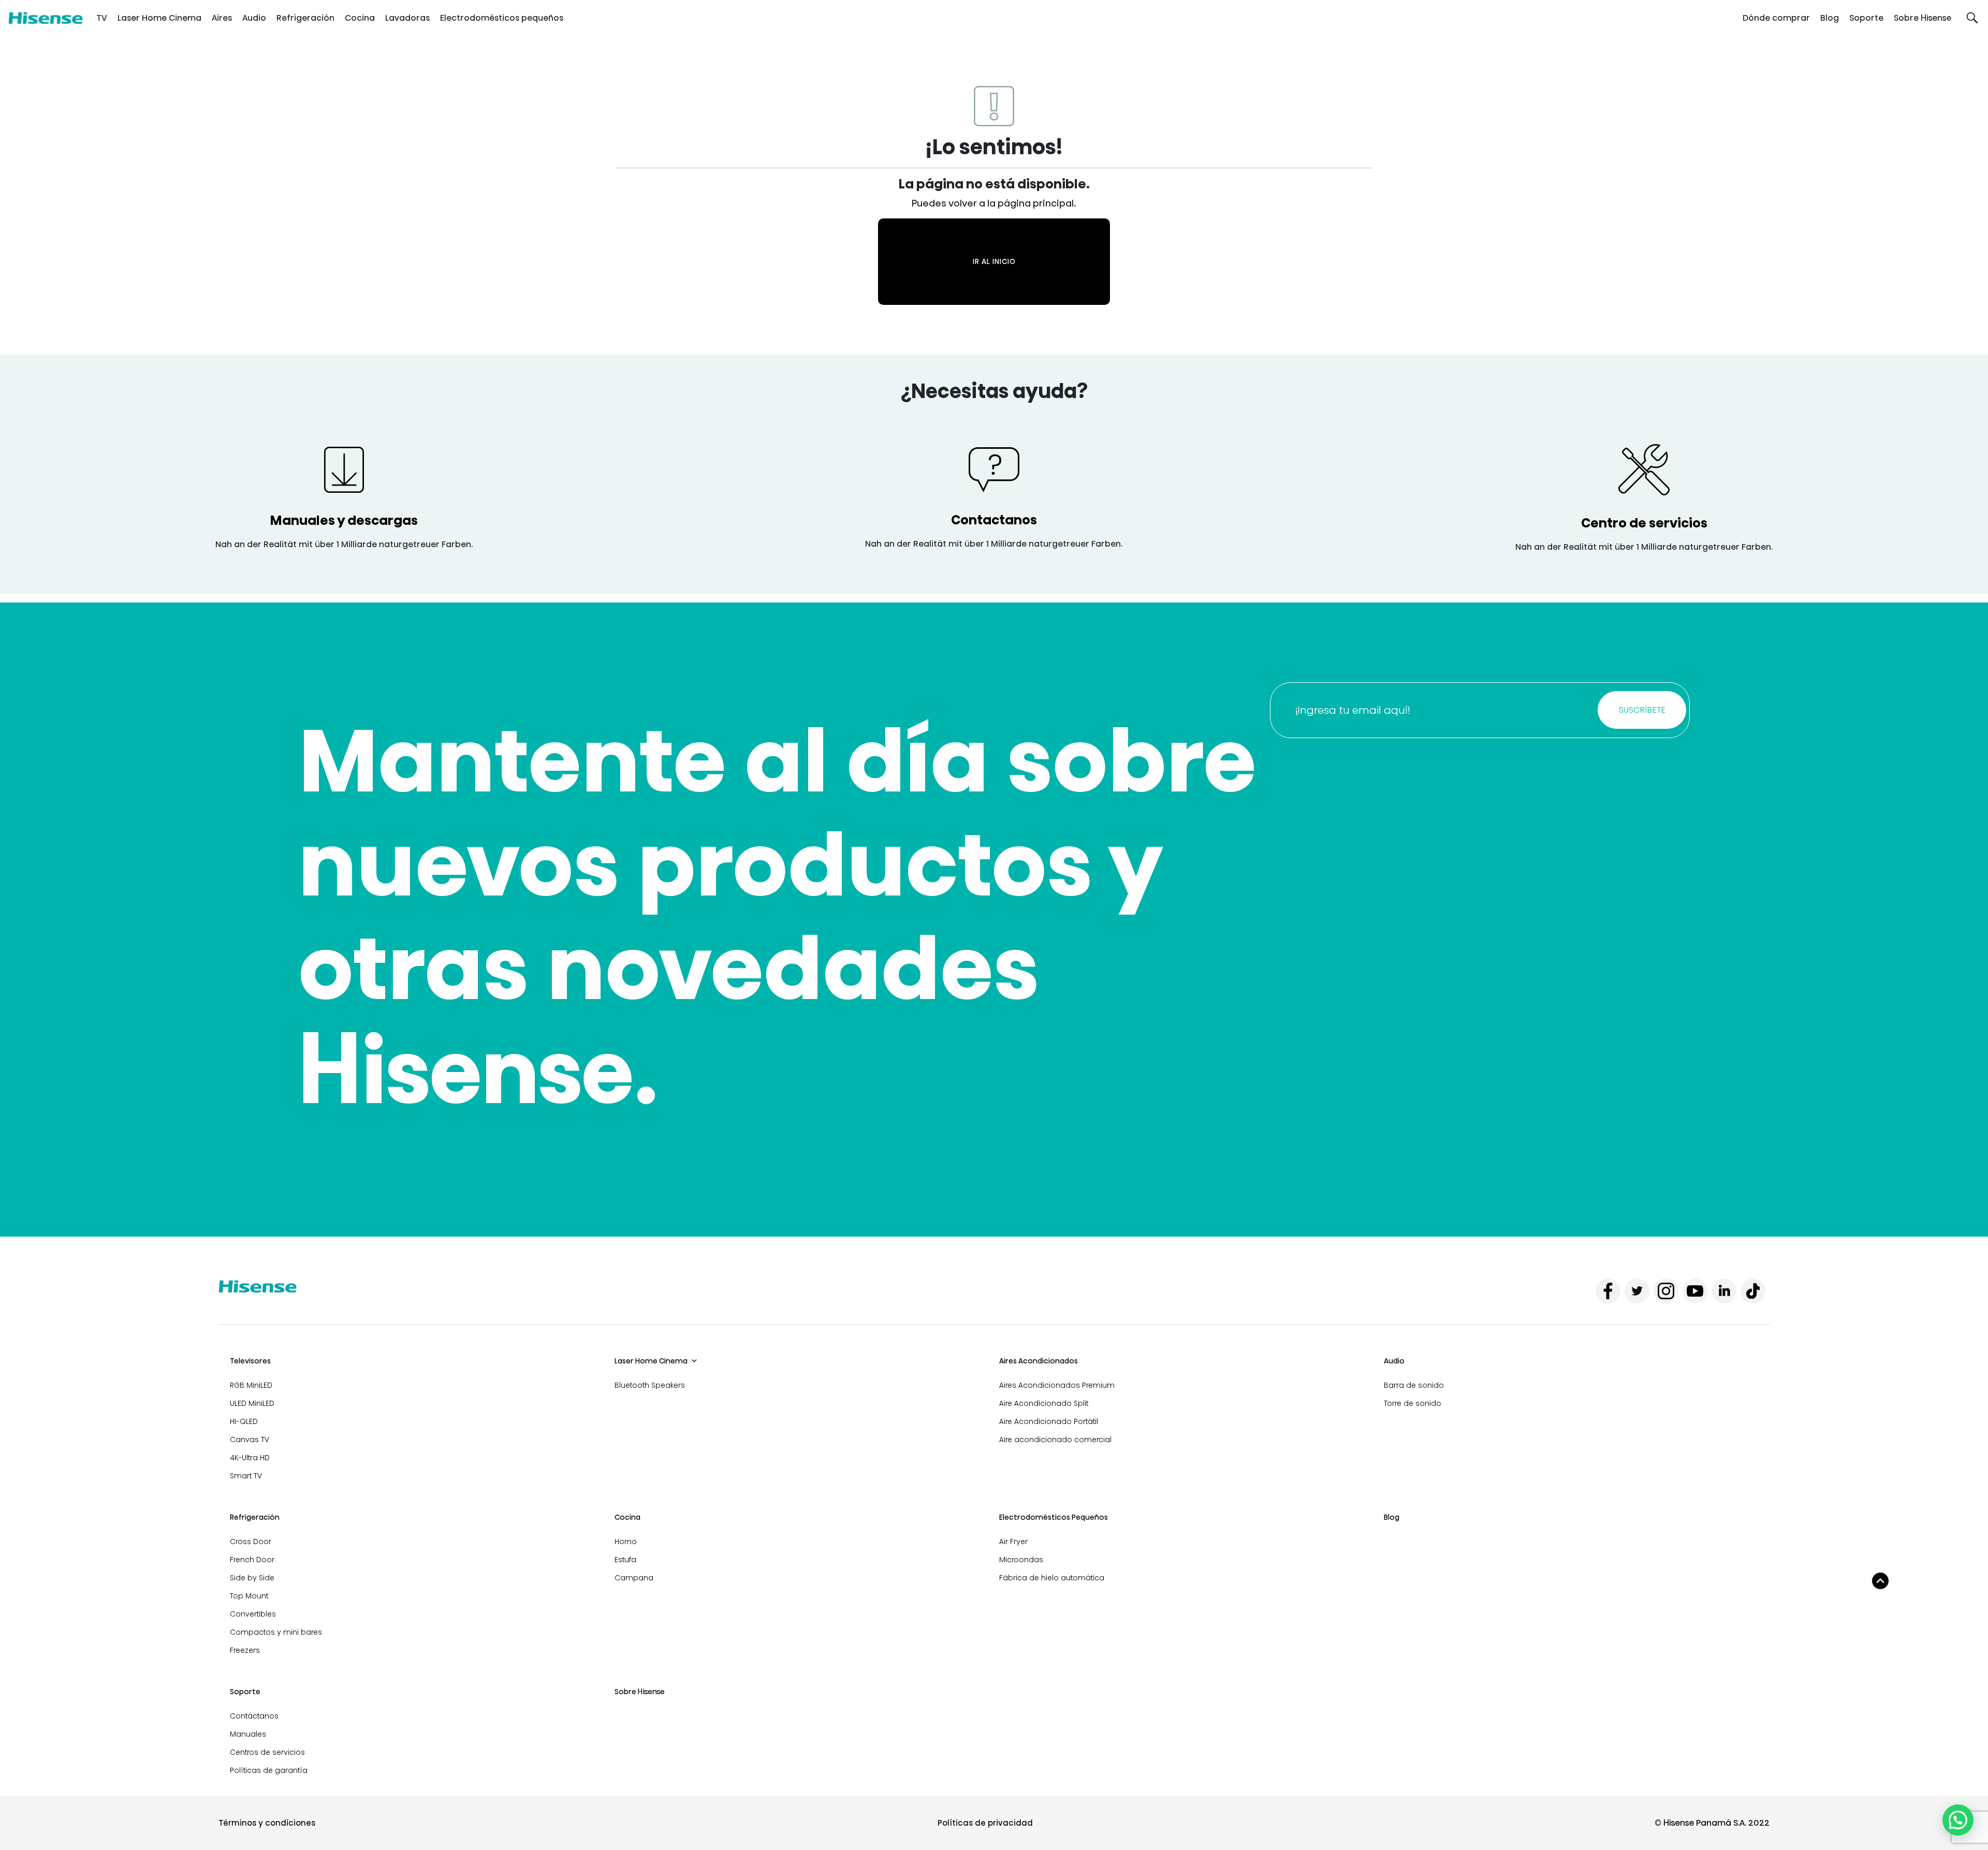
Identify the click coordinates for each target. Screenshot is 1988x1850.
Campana (634, 1578)
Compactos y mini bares (276, 1632)
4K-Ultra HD (250, 1458)
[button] (1972, 18)
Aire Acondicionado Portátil (1049, 1421)
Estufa (625, 1560)
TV (102, 18)
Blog (1830, 18)
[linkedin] (1724, 1291)
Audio (254, 18)
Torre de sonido (1413, 1403)
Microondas (1021, 1560)
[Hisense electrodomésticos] (46, 18)
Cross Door (251, 1541)
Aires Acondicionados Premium (1057, 1385)
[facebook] (1608, 1291)
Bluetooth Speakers (650, 1385)
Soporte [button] (1866, 18)
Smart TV (246, 1476)
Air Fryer (1013, 1541)
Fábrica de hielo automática (1052, 1578)
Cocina (360, 18)
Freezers (245, 1650)
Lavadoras (407, 18)
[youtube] (1695, 1291)
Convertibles (253, 1614)
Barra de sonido (1414, 1385)
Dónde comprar (1776, 18)
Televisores (250, 1361)
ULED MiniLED (252, 1403)
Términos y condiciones (267, 1823)
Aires (222, 18)
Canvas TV (250, 1440)
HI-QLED (244, 1421)
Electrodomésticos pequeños (502, 18)
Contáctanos (254, 1716)
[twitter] (1637, 1291)
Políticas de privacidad (985, 1823)
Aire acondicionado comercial (1055, 1440)
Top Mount (249, 1596)
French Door (252, 1560)
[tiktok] (1753, 1291)
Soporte (245, 1692)
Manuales (248, 1734)
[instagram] (1666, 1291)
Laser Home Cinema (159, 18)
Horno (626, 1541)
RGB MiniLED (251, 1385)
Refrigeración (305, 18)
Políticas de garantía (269, 1770)
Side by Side (252, 1578)
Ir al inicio (994, 261)
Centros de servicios (267, 1752)
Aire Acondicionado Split (1044, 1403)
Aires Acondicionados (1039, 1361)
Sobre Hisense (1923, 18)
